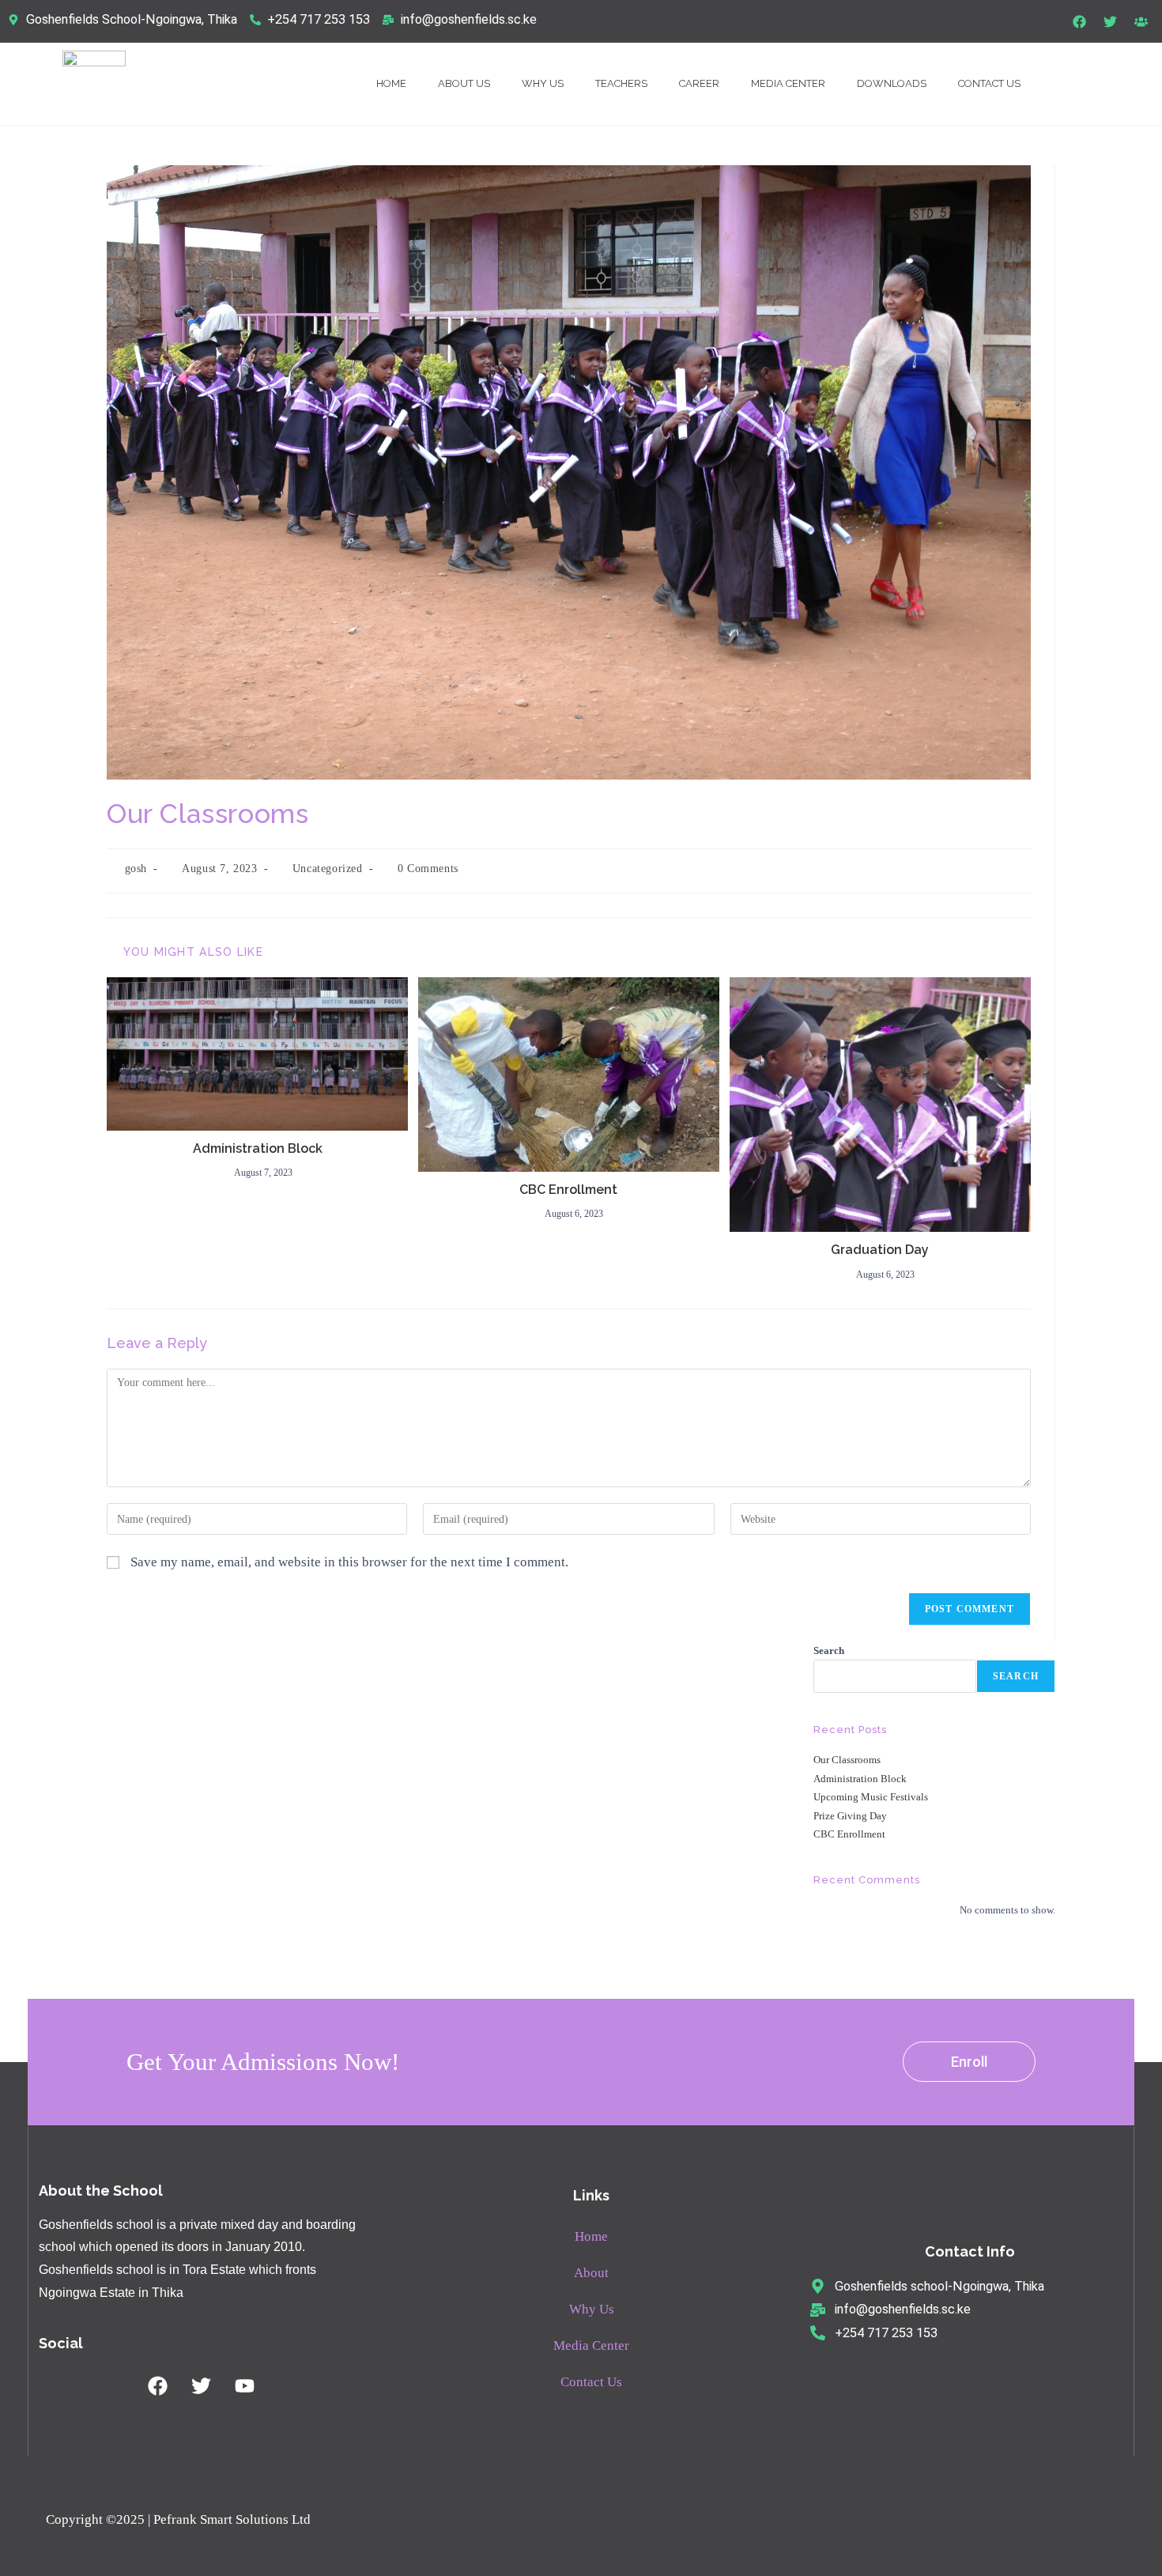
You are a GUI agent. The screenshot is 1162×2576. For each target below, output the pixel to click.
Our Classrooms (847, 1760)
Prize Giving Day (850, 1816)
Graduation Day (880, 1250)
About (591, 2273)
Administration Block (258, 1148)
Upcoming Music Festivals (871, 1797)
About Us (464, 83)
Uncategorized (328, 869)
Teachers (621, 83)
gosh (136, 869)
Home (391, 83)
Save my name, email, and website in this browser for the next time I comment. (349, 1562)
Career (699, 83)
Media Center (788, 83)
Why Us (543, 83)
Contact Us (989, 83)
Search (829, 1651)
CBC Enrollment (568, 1190)
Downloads (892, 83)
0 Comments (428, 869)
